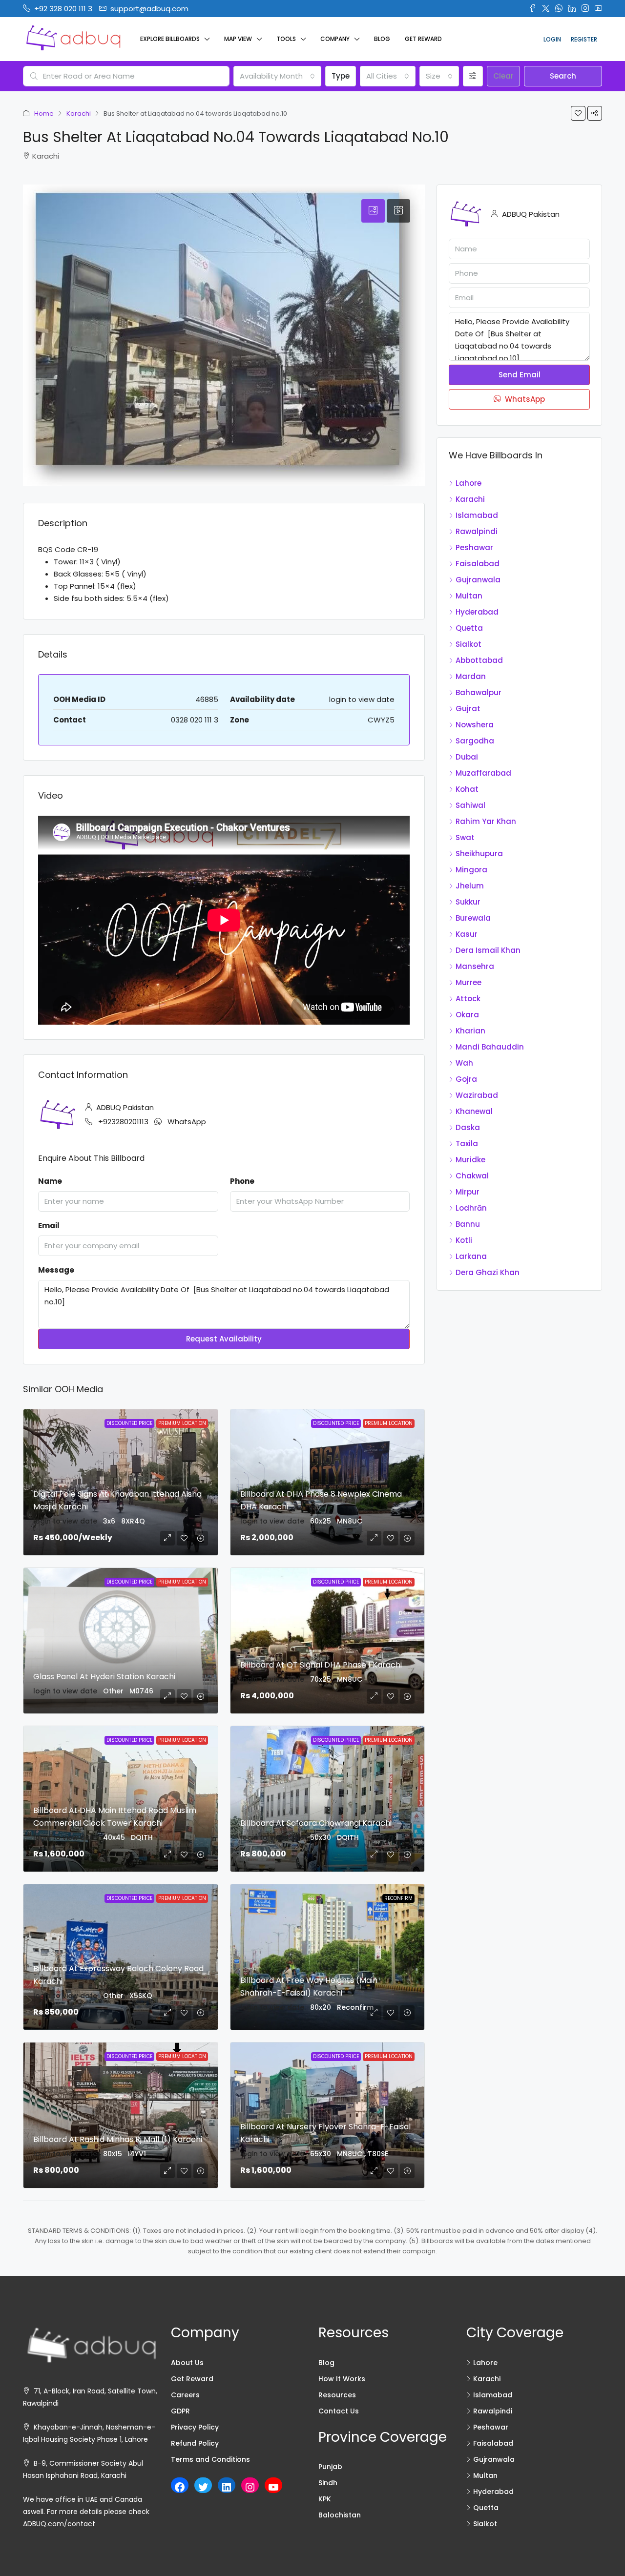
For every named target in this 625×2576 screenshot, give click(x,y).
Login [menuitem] (552, 39)
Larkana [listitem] (471, 1256)
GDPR (180, 2411)
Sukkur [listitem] (468, 902)
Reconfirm (398, 1898)
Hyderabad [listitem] (477, 612)
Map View (238, 39)
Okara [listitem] (467, 1015)
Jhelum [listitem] (470, 886)
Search (563, 76)
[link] (121, 1641)
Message (56, 1270)
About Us (187, 2363)
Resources (337, 2395)
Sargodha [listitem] (475, 741)
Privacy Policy (195, 2427)
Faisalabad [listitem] (478, 564)
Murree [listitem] (469, 982)
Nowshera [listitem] (475, 725)
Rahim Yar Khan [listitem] (486, 821)
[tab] (373, 211)
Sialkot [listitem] (469, 644)
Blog (382, 39)
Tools (286, 39)
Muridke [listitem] (470, 1160)
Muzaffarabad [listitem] (483, 773)
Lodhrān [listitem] (471, 1208)
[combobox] (277, 76)
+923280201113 (123, 1122)
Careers (185, 2395)
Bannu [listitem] (468, 1224)
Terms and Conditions (210, 2459)
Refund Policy (195, 2443)
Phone (242, 1181)
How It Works (342, 2379)
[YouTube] (273, 2487)
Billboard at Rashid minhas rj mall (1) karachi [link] (118, 2139)
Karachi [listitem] (470, 499)
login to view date (362, 699)
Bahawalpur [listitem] (479, 692)
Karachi (79, 113)
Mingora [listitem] (471, 870)
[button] (578, 113)
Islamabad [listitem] (477, 515)
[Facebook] (180, 2487)
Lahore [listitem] (469, 483)
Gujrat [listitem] (468, 709)
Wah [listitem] (464, 1063)
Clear (503, 76)
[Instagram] (250, 2487)
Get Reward (423, 39)
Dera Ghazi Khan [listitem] (488, 1272)
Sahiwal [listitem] (470, 805)
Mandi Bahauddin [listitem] (490, 1047)
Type (341, 76)
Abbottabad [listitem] (479, 660)
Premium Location (182, 1423)
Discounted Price (129, 1423)
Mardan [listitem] (471, 676)
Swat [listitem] (465, 837)
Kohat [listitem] (467, 789)
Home (44, 113)
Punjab (330, 2467)
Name (50, 1181)
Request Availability (224, 1339)
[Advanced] (473, 76)
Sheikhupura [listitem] (479, 854)
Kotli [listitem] (464, 1240)
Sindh (328, 2483)
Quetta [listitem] (469, 628)
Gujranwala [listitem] (478, 580)
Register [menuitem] (584, 39)
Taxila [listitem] (467, 1144)
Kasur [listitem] (467, 934)
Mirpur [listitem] (468, 1192)
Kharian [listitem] (470, 1031)
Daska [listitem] (468, 1127)
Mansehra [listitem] (475, 966)
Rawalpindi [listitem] (477, 531)
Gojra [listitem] (466, 1079)
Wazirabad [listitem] (477, 1095)
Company (335, 39)
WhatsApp (187, 1122)
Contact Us (339, 2411)
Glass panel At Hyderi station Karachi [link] (104, 1677)
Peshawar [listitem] (474, 547)
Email (49, 1226)
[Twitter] (203, 2487)
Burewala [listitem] (473, 918)
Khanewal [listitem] (474, 1111)
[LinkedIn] (227, 2487)
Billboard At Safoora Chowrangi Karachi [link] (316, 1823)
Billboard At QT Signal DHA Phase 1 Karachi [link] (321, 1665)
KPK (325, 2499)
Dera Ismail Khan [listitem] (488, 950)
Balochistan (340, 2515)
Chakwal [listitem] (472, 1176)
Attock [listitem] (468, 999)
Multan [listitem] (469, 596)
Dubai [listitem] (467, 757)
